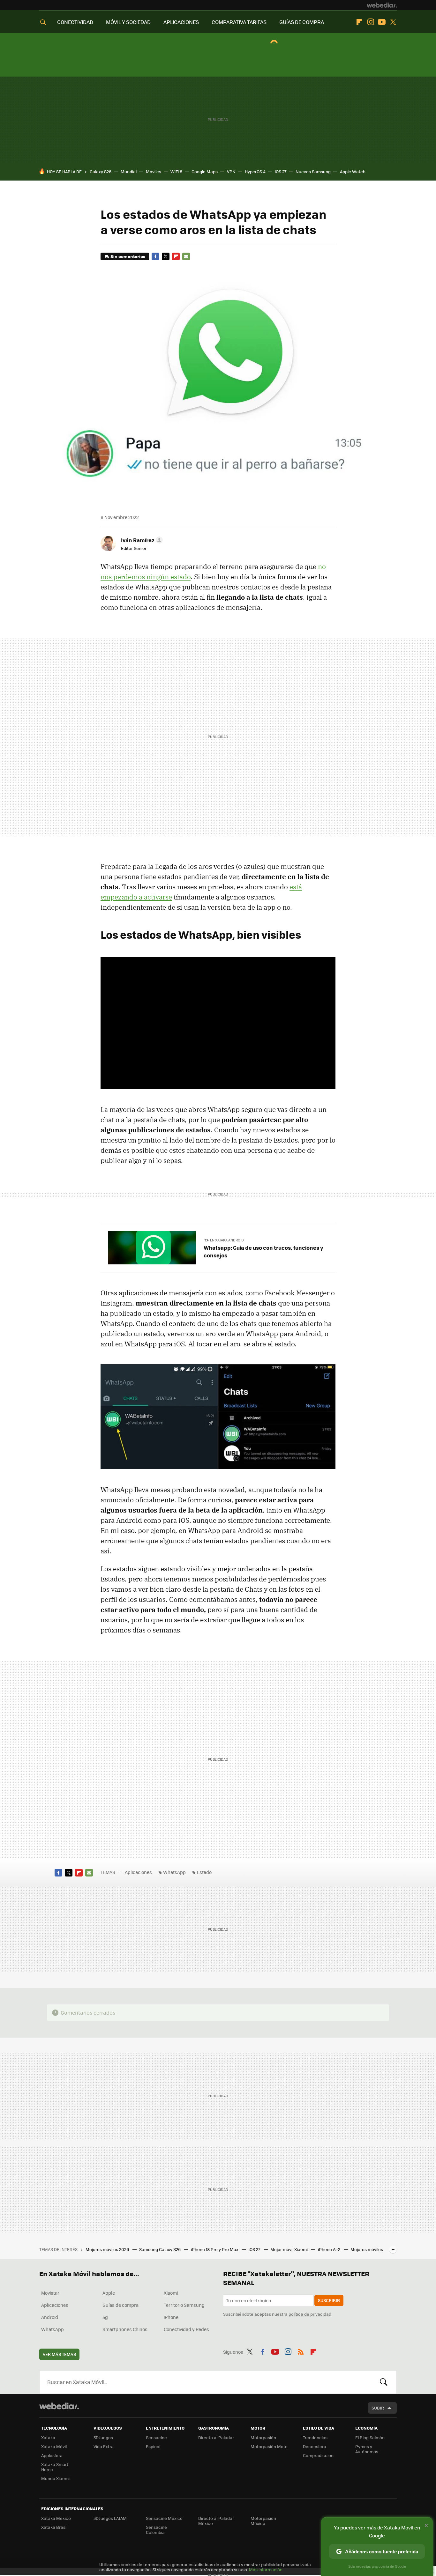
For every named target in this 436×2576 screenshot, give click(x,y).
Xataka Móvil (54, 2446)
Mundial (129, 171)
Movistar (50, 2293)
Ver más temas (59, 2354)
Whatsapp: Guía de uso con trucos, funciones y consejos (263, 1251)
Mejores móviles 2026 (108, 2249)
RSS (301, 2351)
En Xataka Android (227, 1240)
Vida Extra (104, 2446)
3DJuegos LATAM (110, 2518)
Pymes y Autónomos (367, 2449)
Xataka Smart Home (55, 2467)
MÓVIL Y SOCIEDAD (128, 22)
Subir (378, 2408)
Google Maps (205, 171)
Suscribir (329, 2300)
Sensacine (156, 2437)
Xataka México (56, 2518)
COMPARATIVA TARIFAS (239, 22)
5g (105, 2317)
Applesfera (52, 2455)
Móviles (154, 171)
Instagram (371, 22)
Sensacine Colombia (156, 2530)
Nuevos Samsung (313, 171)
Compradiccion (318, 2455)
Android (50, 2317)
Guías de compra (120, 2305)
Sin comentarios (128, 256)
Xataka (48, 2437)
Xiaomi (171, 2293)
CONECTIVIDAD (75, 22)
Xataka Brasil (54, 2527)
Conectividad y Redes (186, 2329)
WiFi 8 (176, 171)
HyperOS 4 (255, 171)
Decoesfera (315, 2446)
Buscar (384, 2382)
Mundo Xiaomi (55, 2478)
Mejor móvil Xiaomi (289, 2249)
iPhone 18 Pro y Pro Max (215, 2249)
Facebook (155, 256)
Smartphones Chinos (125, 2329)
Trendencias (315, 2437)
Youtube (382, 22)
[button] (141, 540)
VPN (231, 171)
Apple (109, 2293)
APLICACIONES (181, 22)
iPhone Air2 (330, 2249)
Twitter (393, 22)
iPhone (171, 2317)
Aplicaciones (138, 1872)
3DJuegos (103, 2437)
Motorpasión (263, 2437)
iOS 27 (281, 171)
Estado (204, 1872)
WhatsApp (174, 1872)
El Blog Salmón (370, 2437)
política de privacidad (310, 2314)
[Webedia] (382, 5)
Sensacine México (164, 2518)
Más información (266, 2569)
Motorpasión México (263, 2521)
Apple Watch (353, 171)
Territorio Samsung (184, 2305)
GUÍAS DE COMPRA (302, 22)
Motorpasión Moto (269, 2446)
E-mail (186, 256)
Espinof (153, 2446)
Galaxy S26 (101, 171)
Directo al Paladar (216, 2437)
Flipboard (359, 22)
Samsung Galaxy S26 (160, 2249)
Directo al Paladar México (216, 2521)
